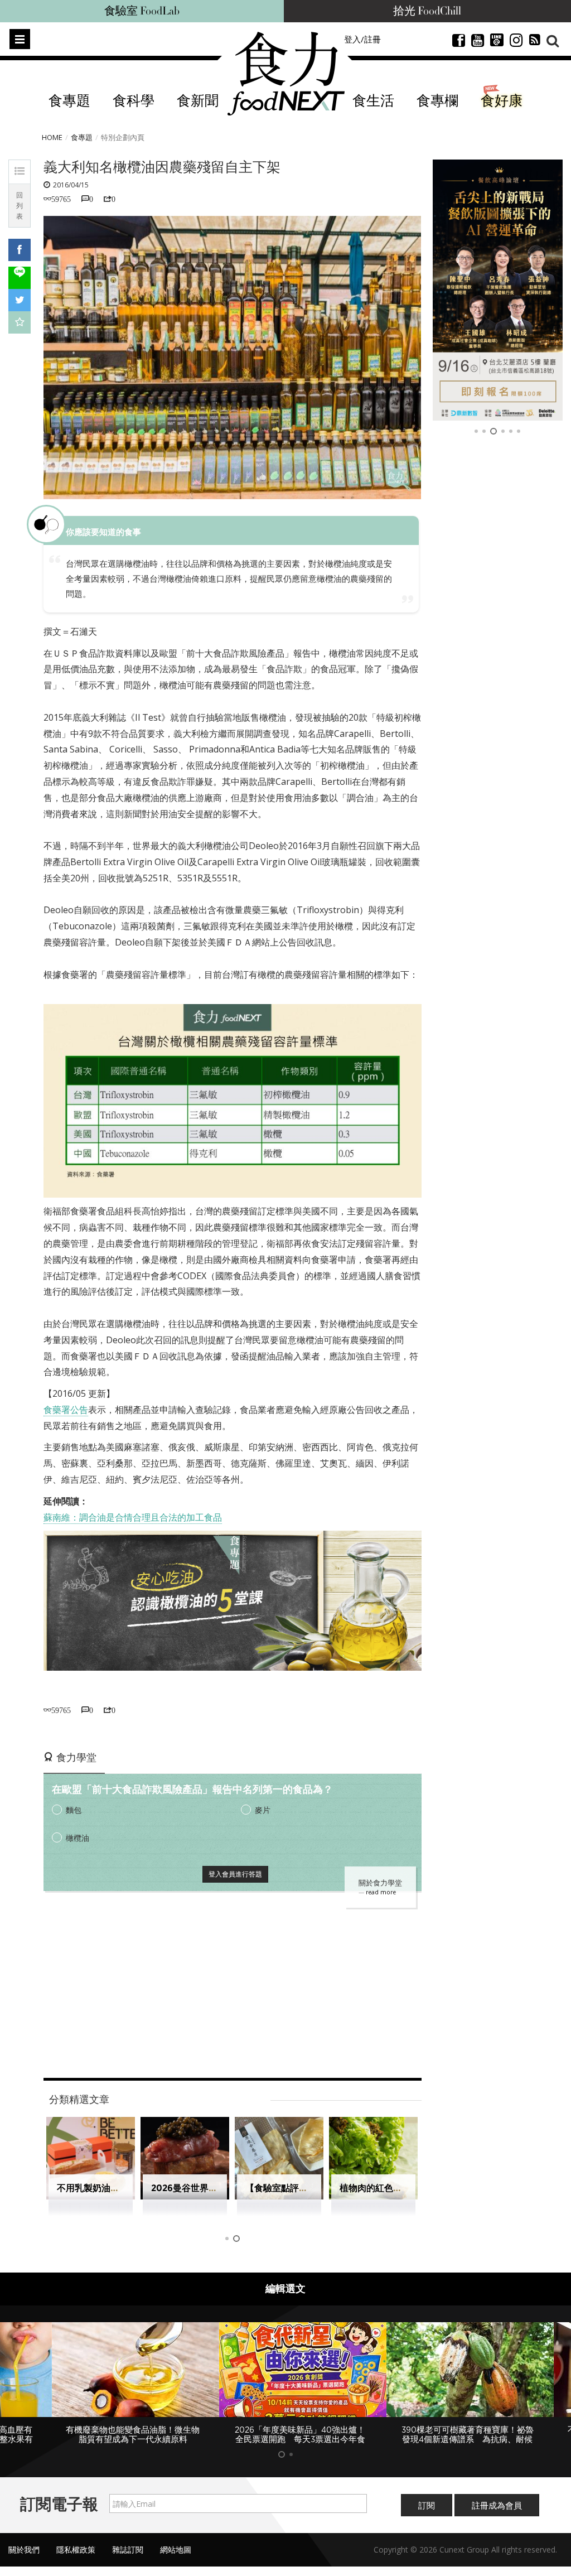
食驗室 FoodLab (142, 11)
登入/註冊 (362, 39)
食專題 (69, 101)
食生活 (373, 101)
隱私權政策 (76, 2550)
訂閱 (427, 2505)
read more (381, 1892)
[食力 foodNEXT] (286, 74)
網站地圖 (176, 2550)
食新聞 (198, 101)
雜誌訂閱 (128, 2550)
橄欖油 (78, 1838)
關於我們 (24, 2550)
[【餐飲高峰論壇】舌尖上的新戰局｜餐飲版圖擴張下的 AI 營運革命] (498, 290)
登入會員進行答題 (235, 1874)
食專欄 (437, 101)
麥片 (263, 1810)
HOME (52, 137)
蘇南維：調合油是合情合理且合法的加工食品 (133, 1517)
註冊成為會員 (497, 2505)
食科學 (134, 101)
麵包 (74, 1810)
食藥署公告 (66, 1410)
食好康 (502, 101)
